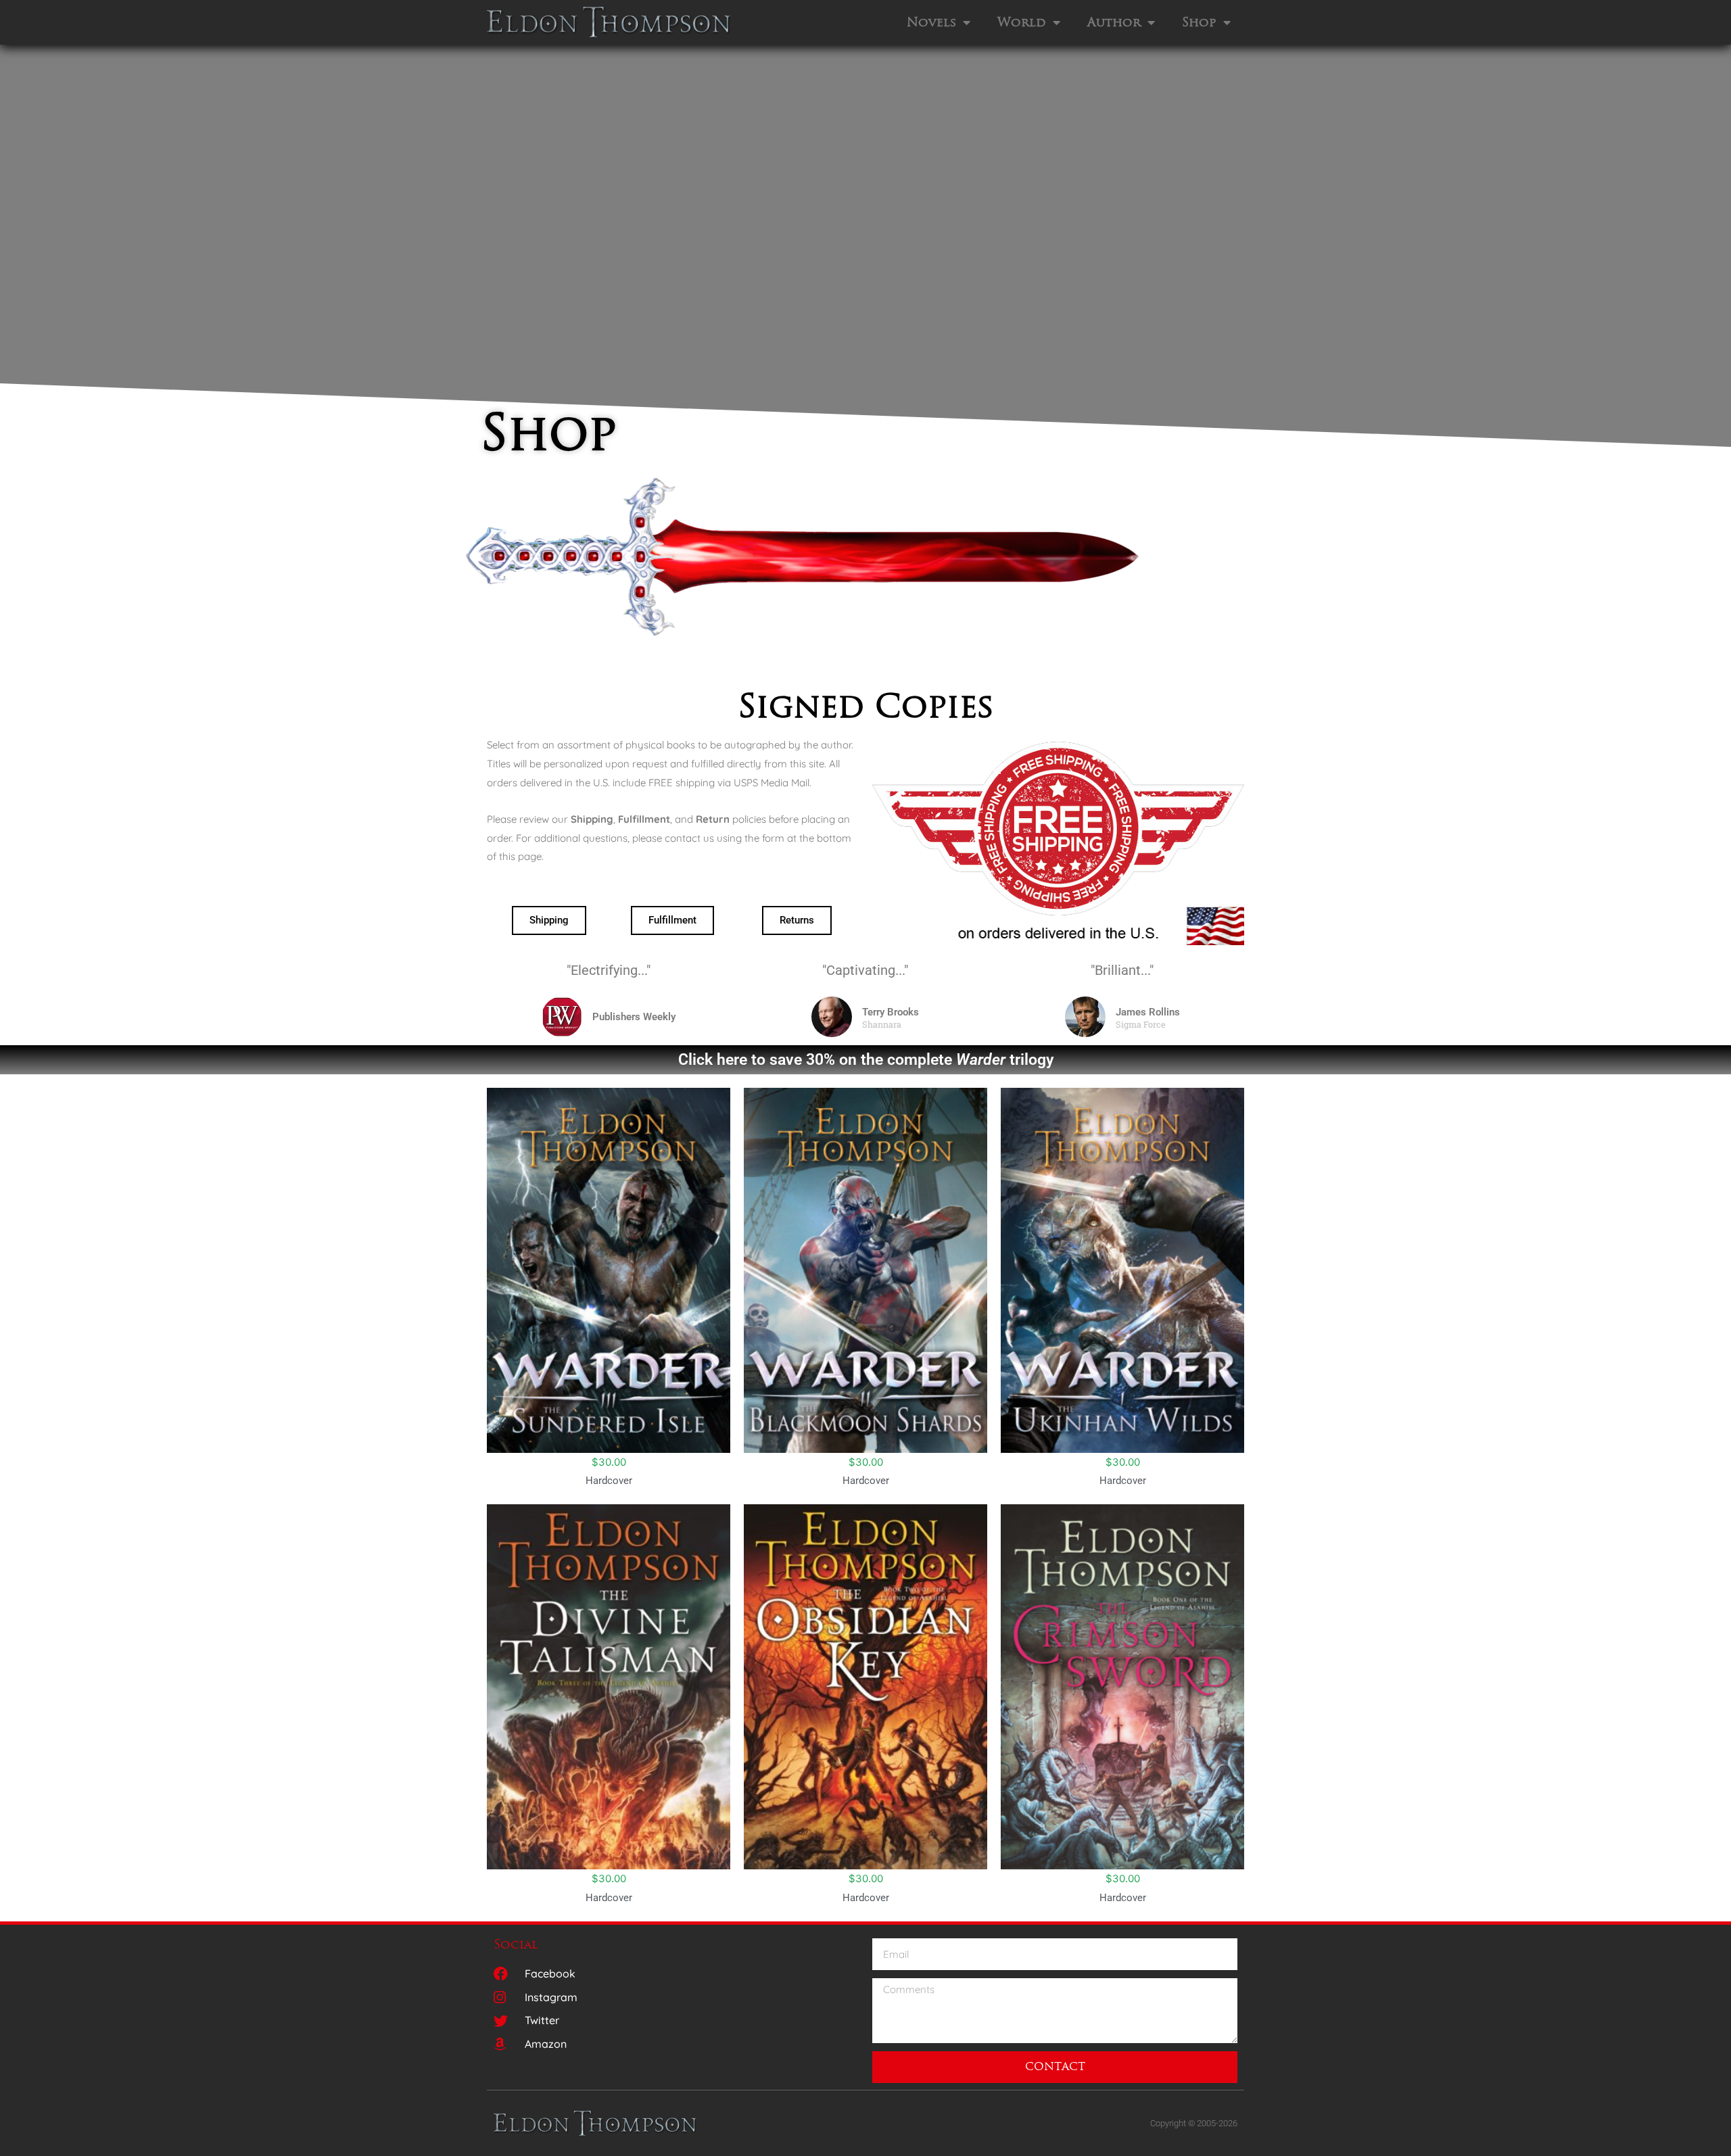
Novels (931, 22)
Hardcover (609, 1481)
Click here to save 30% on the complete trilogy (866, 1059)
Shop (1199, 22)
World (1022, 22)
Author (1114, 22)
